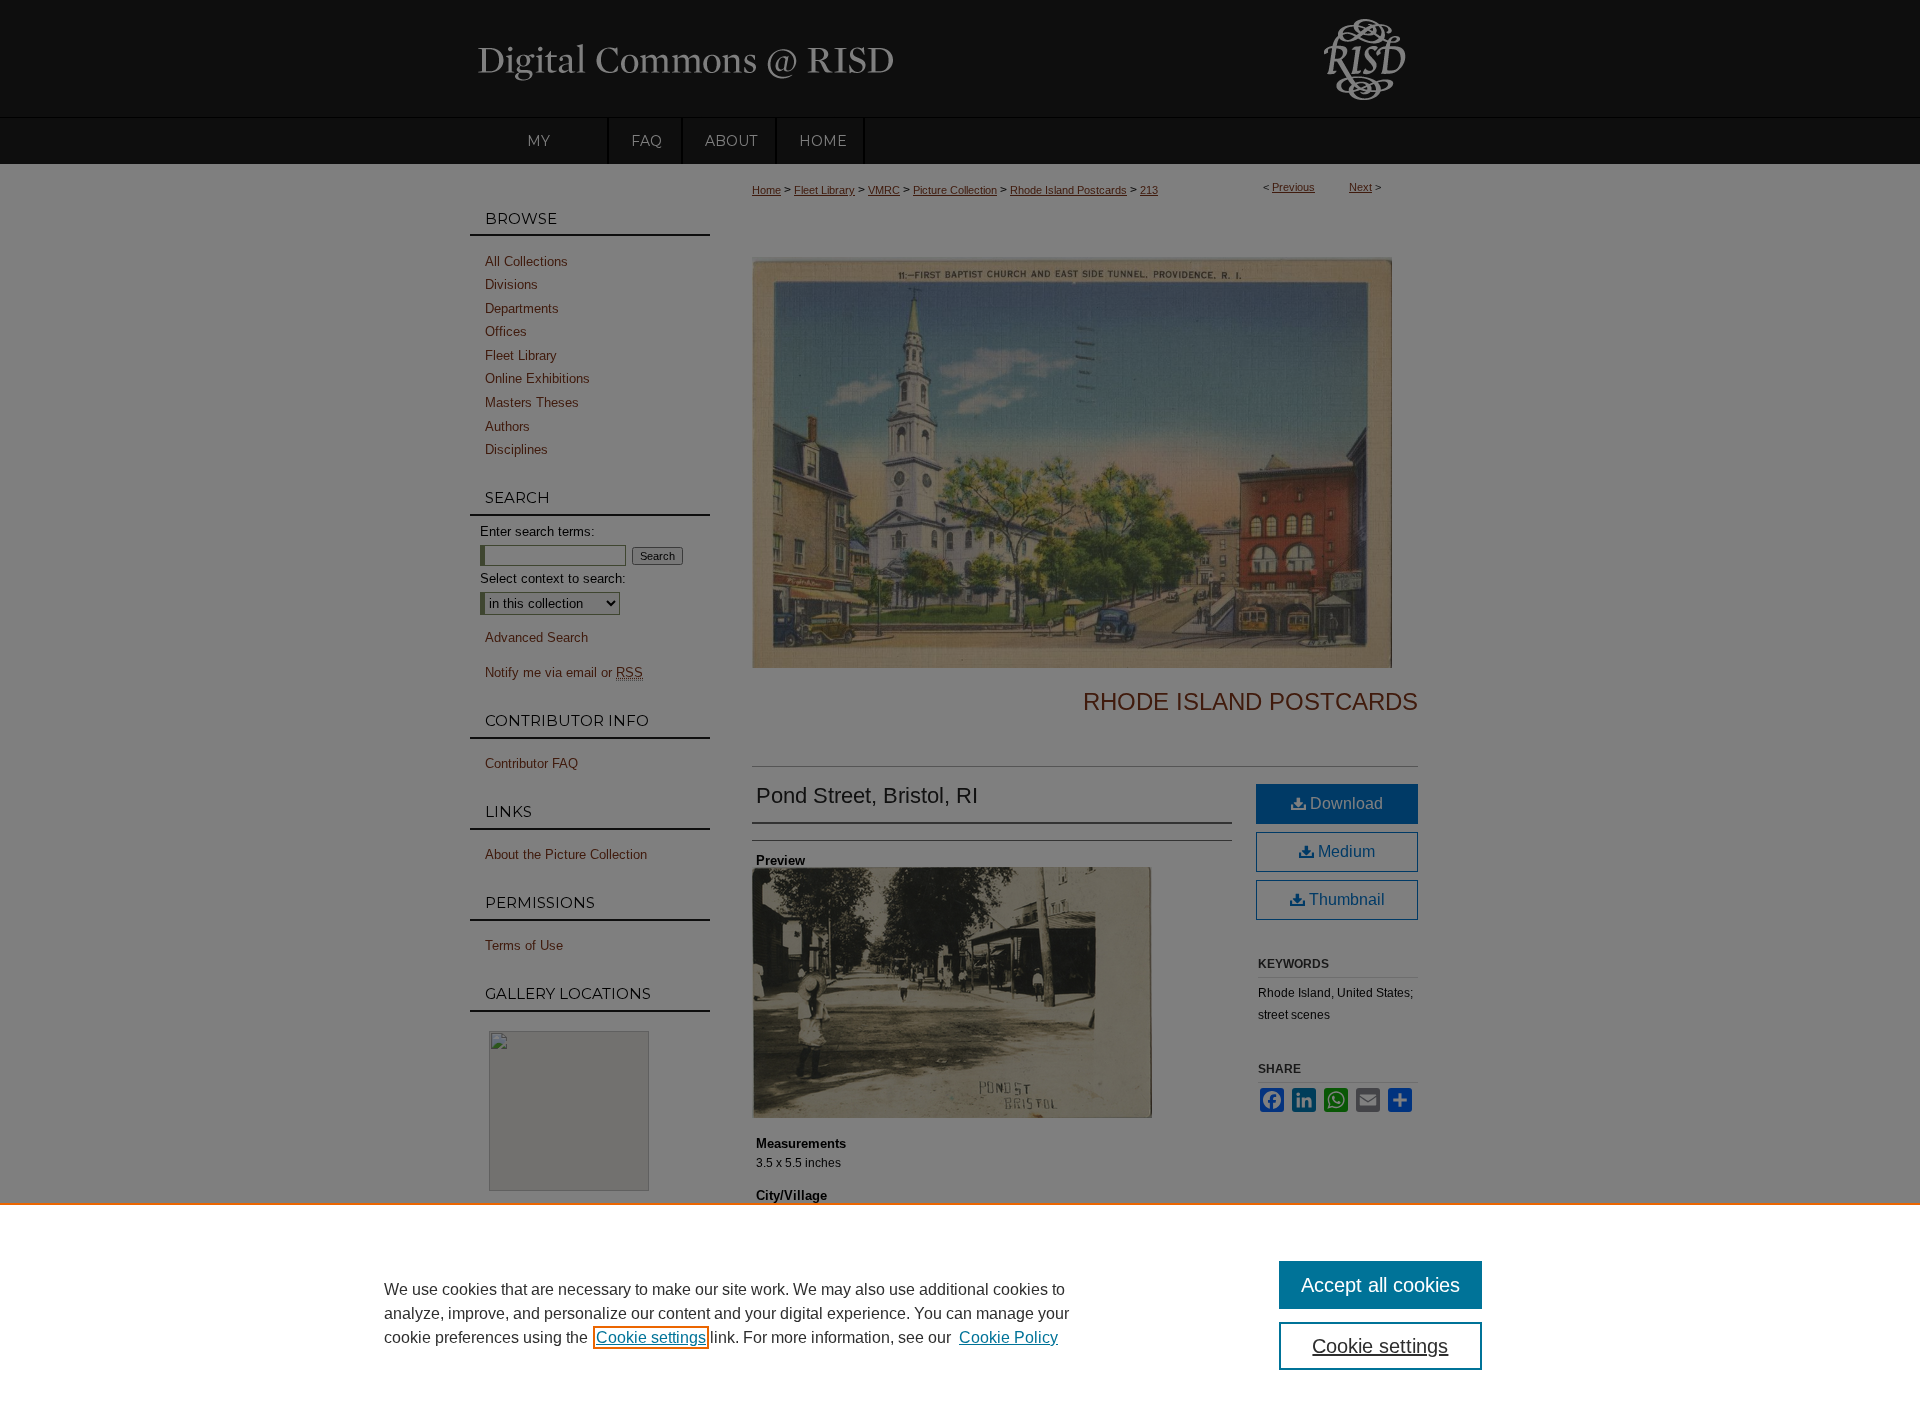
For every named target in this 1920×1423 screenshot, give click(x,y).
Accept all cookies (1380, 1285)
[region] (960, 1313)
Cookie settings (651, 1337)
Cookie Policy (1008, 1337)
